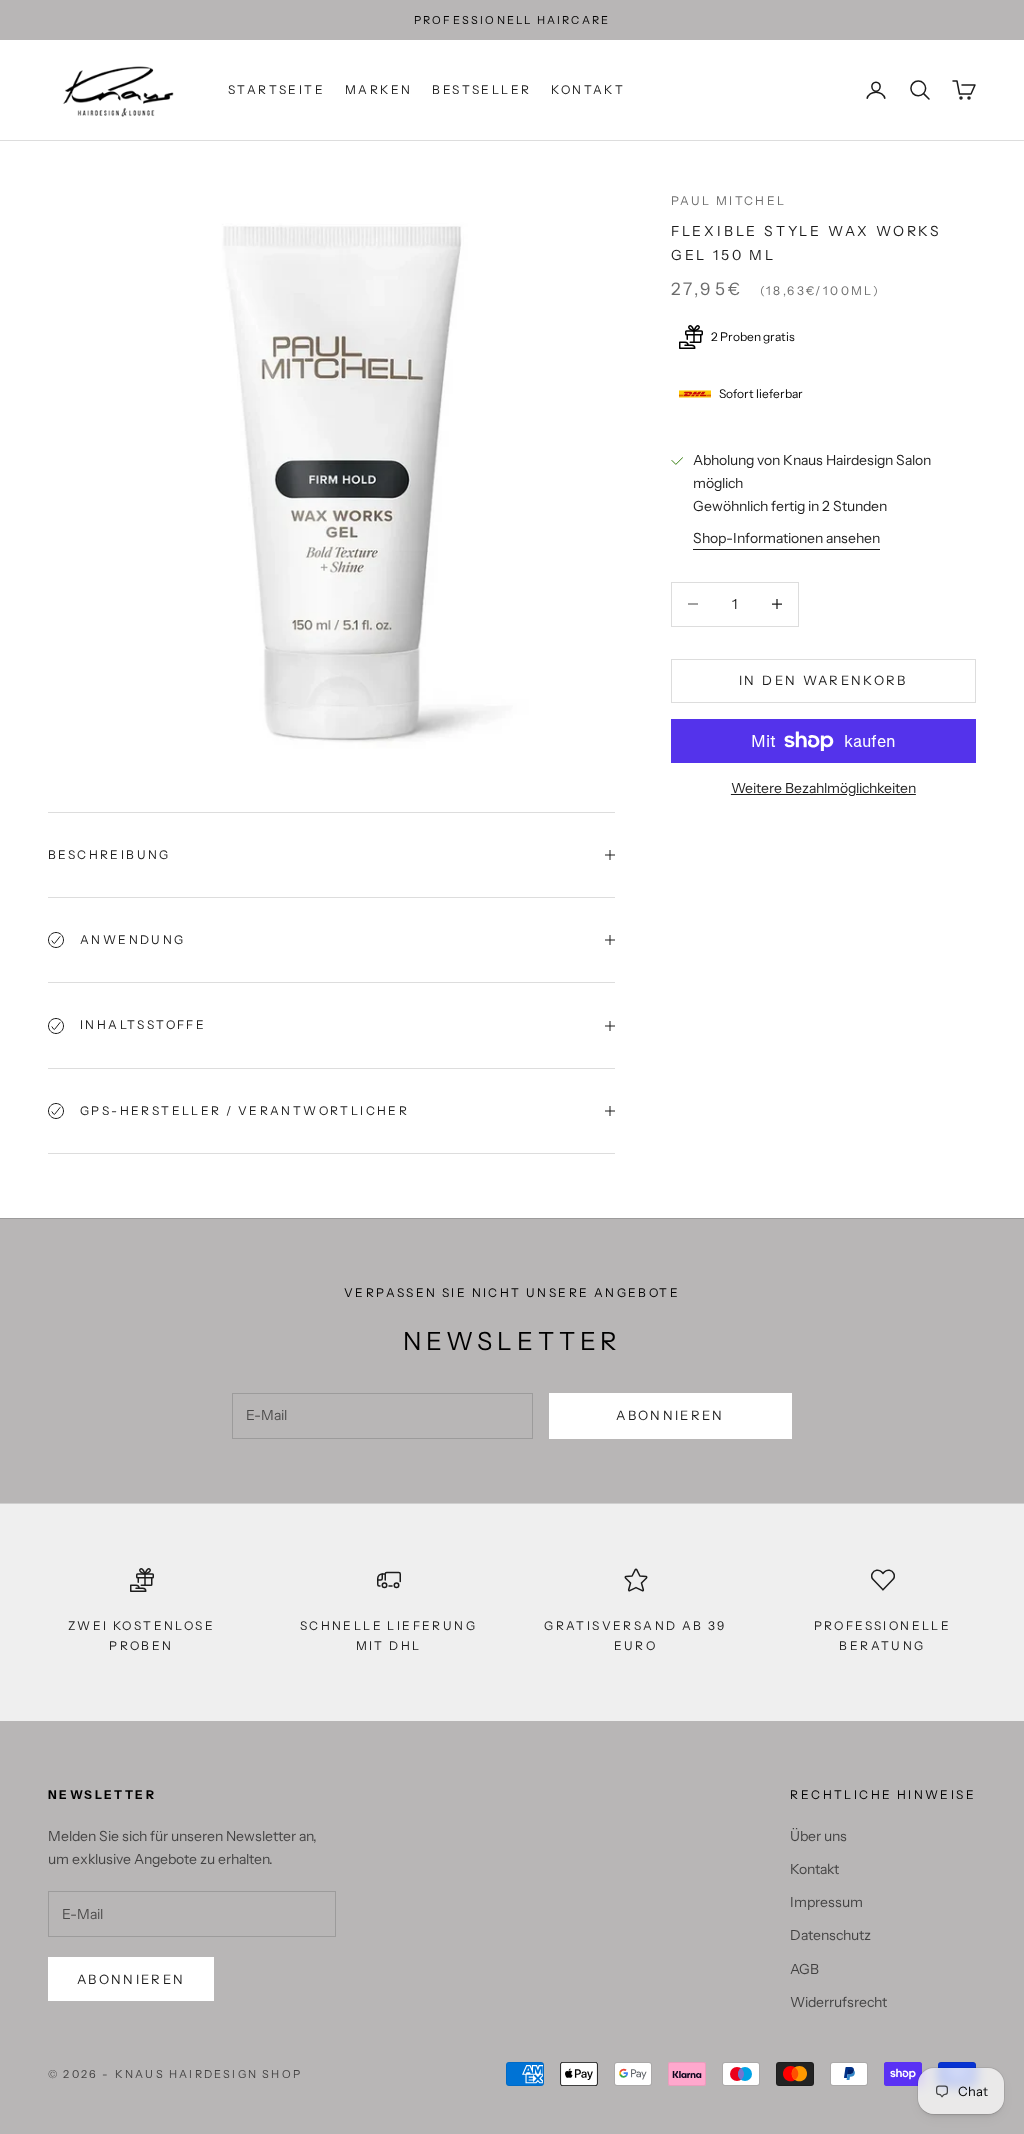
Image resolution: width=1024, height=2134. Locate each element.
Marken (378, 89)
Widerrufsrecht (838, 2002)
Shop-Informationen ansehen (786, 538)
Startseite (276, 89)
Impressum (826, 1902)
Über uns (818, 1836)
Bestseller (481, 89)
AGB (804, 1969)
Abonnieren (670, 1415)
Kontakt (588, 89)
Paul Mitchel (729, 200)
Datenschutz (830, 1935)
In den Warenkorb (823, 680)
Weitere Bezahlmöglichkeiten (823, 788)
